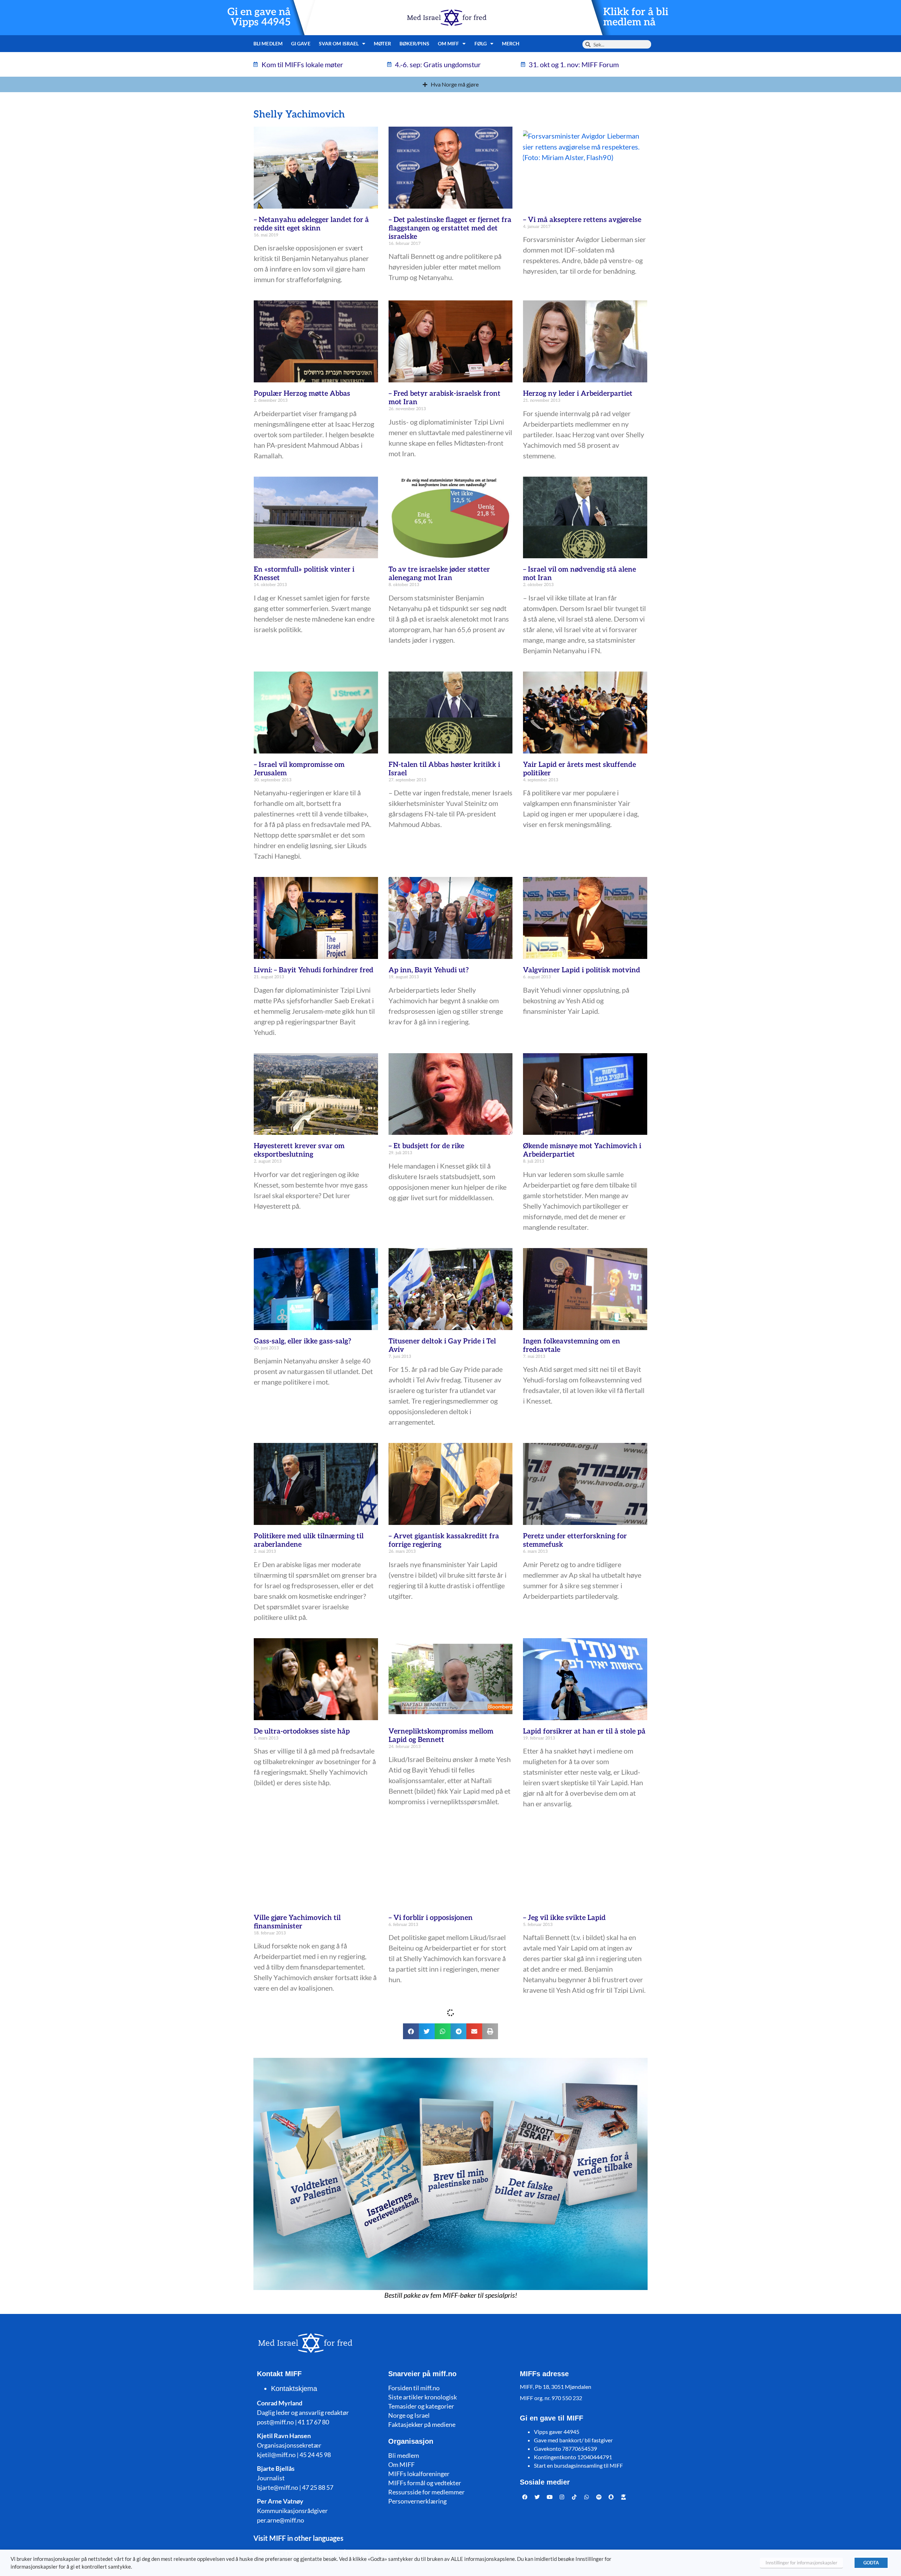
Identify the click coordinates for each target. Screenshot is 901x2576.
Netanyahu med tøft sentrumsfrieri (581, 2505)
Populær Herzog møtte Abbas (302, 394)
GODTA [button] (871, 2563)
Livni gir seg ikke (416, 2505)
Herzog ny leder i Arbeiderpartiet (578, 394)
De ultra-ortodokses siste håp (302, 1731)
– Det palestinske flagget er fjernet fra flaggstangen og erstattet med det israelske (450, 228)
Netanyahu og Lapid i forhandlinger (313, 2104)
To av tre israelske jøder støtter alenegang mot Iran (439, 574)
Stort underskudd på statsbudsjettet (313, 2505)
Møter (382, 43)
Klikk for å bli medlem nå (636, 17)
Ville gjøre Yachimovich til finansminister (297, 1922)
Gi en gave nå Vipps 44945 (259, 17)
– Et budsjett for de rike (426, 1146)
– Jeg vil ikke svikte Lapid (564, 1918)
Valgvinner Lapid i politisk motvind (582, 970)
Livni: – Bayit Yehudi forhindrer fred (314, 970)
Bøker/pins (414, 43)
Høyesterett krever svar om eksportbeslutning (299, 1150)
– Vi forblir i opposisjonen (431, 1918)
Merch (511, 43)
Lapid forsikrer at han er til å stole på (584, 1731)
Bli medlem (268, 43)
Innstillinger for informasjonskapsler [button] (801, 2563)
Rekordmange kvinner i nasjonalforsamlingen (427, 2108)
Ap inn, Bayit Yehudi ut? (429, 970)
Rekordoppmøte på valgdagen (437, 2289)
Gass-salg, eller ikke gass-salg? (303, 1341)
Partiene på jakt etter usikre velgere (582, 2289)
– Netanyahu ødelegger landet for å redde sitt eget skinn (311, 224)
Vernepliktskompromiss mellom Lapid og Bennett (441, 1736)
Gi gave (301, 43)
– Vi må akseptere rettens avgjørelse (582, 220)
